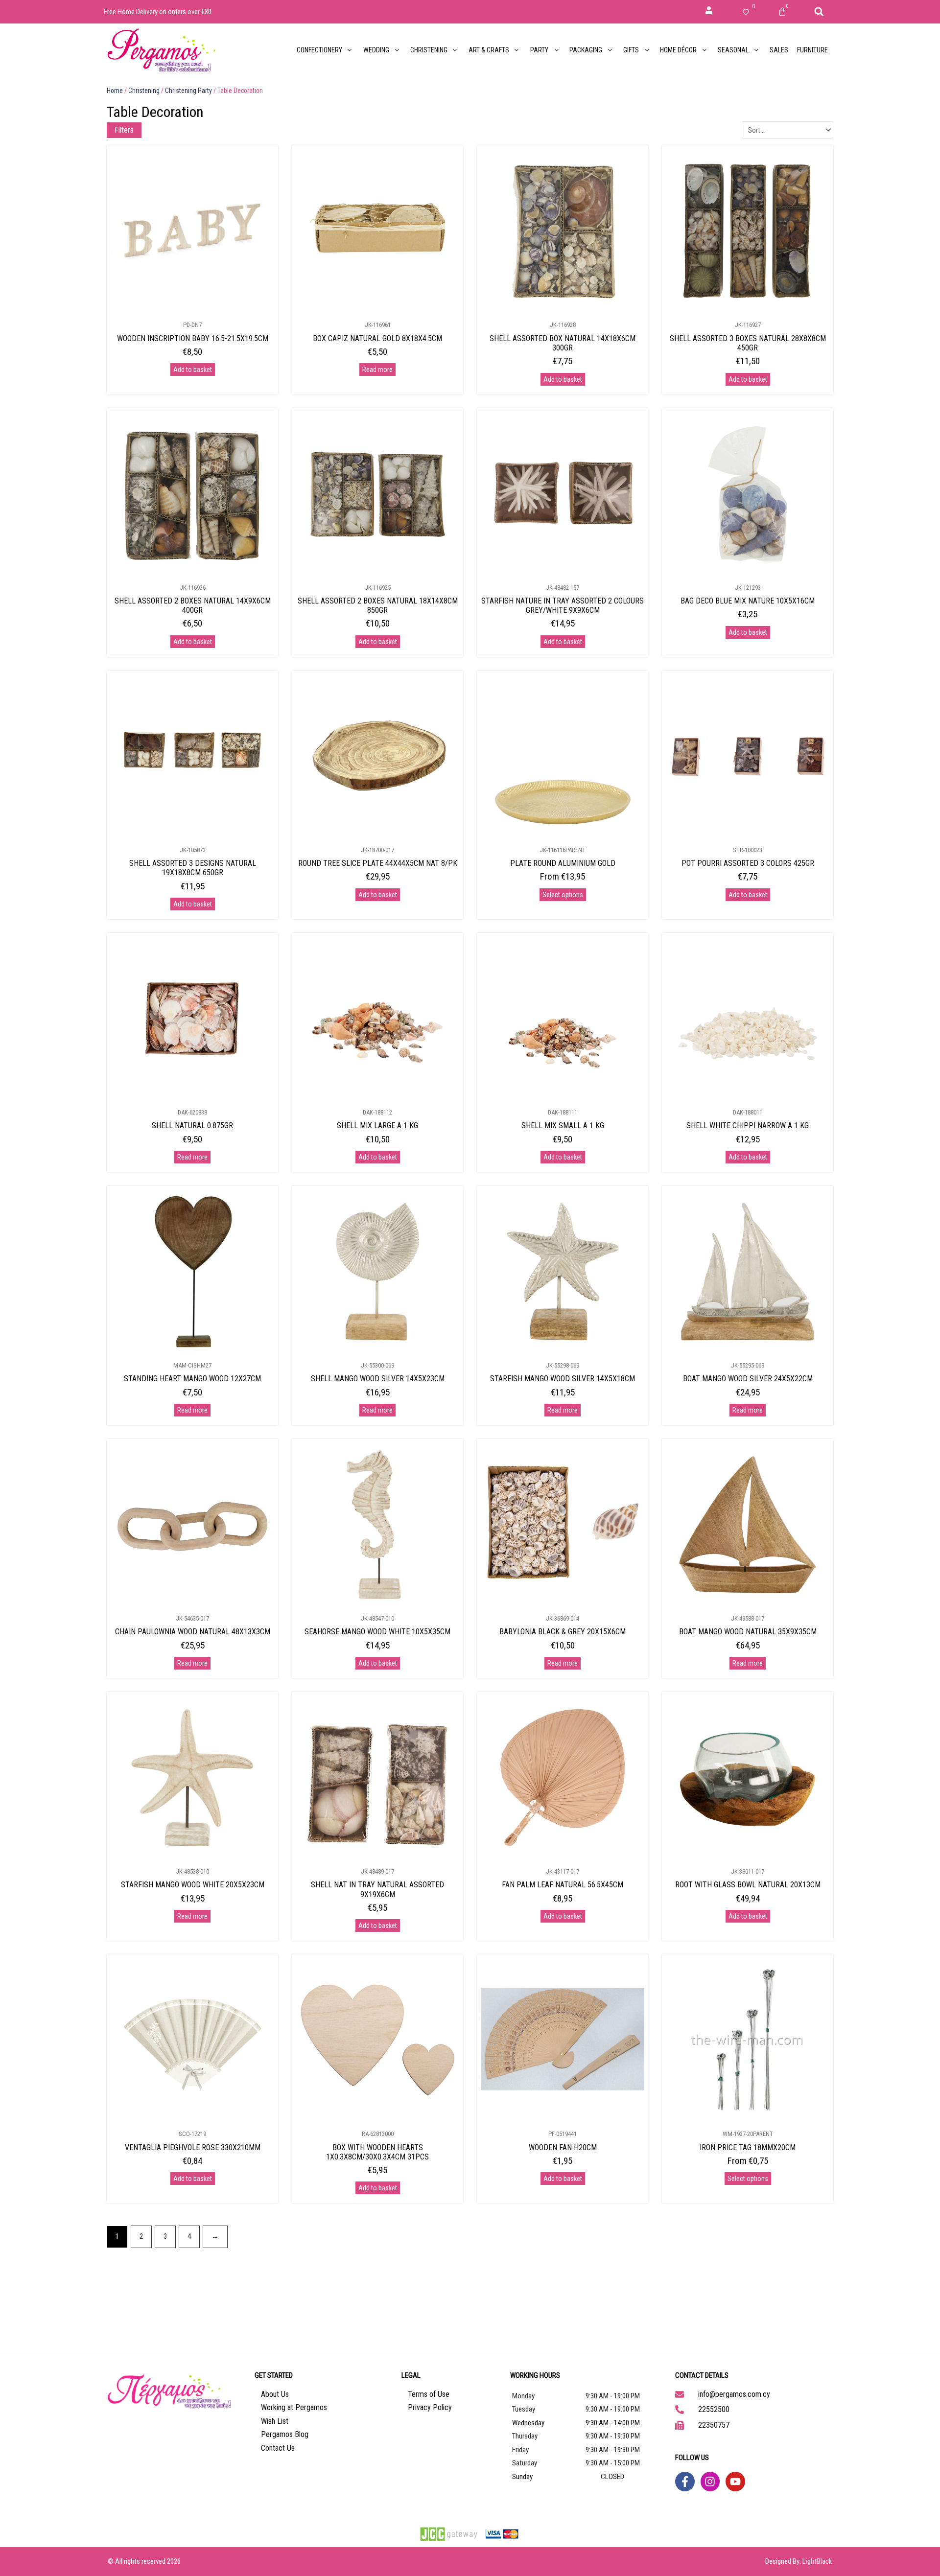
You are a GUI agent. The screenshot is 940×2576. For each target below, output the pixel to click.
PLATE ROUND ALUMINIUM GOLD (563, 863)
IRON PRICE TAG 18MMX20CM (748, 2147)
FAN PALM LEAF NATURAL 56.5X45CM (563, 1885)
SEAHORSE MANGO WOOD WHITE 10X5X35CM (377, 1632)
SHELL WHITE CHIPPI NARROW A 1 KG (748, 1126)
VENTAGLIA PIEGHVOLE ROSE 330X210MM (193, 2147)
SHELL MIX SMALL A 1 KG (563, 1126)
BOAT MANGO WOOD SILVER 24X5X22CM (748, 1379)
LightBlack (817, 2561)
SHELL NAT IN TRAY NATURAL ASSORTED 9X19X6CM (377, 1889)
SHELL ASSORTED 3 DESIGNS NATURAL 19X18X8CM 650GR (193, 868)
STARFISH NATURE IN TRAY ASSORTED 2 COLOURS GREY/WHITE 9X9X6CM (563, 605)
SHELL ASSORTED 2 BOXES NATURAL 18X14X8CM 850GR (378, 605)
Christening (144, 91)
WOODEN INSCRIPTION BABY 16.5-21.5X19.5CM (193, 338)
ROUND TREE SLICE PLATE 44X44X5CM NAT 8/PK (378, 863)
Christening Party (188, 91)
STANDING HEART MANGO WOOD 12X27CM (192, 1379)
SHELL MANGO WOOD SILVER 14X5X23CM (378, 1379)
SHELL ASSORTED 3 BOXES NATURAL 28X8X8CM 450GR (748, 343)
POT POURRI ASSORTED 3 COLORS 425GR (748, 863)
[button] (819, 12)
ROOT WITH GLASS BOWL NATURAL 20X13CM (748, 1885)
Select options (563, 895)
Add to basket (193, 370)
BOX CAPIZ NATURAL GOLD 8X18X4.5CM (377, 338)
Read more (377, 370)
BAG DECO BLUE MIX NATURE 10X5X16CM (748, 601)
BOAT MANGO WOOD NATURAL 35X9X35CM (748, 1632)
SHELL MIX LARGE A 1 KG (377, 1126)
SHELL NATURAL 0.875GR (192, 1126)
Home (115, 91)
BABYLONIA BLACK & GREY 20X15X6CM (563, 1632)
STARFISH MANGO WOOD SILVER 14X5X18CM (563, 1379)
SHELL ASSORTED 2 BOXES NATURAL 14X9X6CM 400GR (193, 605)
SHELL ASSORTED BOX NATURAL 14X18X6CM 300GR (563, 343)
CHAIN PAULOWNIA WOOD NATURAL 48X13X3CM (193, 1632)
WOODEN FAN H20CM (563, 2147)
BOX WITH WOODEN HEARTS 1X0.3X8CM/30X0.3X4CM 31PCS (377, 2152)
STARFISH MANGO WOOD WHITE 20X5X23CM (193, 1885)
